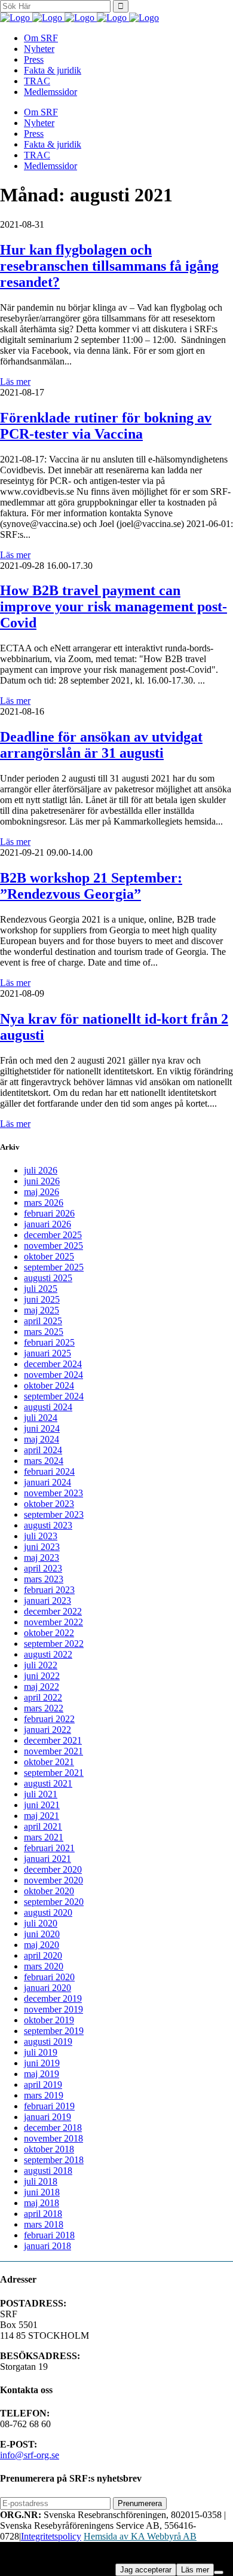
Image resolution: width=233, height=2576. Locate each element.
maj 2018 (42, 2203)
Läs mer (15, 382)
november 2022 (53, 1622)
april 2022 (43, 1697)
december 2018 (53, 2128)
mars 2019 (44, 2095)
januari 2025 (47, 1353)
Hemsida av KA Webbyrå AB (140, 2536)
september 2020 (54, 1902)
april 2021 (43, 1826)
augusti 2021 (48, 1783)
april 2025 (43, 1321)
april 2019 (43, 2085)
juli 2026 (41, 1170)
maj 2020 (42, 1945)
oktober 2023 (49, 1504)
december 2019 (53, 1998)
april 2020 (43, 1955)
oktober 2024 (49, 1385)
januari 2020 (47, 1988)
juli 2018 (41, 2181)
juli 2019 (41, 2052)
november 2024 (53, 1375)
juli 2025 (41, 1289)
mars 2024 (44, 1461)
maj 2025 (42, 1310)
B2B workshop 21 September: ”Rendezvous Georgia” (91, 886)
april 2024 (43, 1450)
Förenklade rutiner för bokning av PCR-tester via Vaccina (106, 426)
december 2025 (53, 1235)
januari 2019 (47, 2117)
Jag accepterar (146, 2570)
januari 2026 (47, 1224)
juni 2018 (42, 2192)
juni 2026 (42, 1181)
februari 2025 (49, 1342)
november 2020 (53, 1880)
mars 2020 (44, 1966)
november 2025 (53, 1246)
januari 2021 (47, 1859)
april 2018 (43, 2214)
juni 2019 (42, 2063)
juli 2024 (41, 1418)
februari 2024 (49, 1471)
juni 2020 (42, 1934)
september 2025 (54, 1267)
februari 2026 (49, 1213)
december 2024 (53, 1364)
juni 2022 (42, 1676)
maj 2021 (42, 1816)
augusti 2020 (48, 1912)
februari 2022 (49, 1719)
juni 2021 (42, 1805)
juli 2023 (41, 1536)
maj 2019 (42, 2074)
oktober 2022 (49, 1633)
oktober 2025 (49, 1256)
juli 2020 (41, 1923)
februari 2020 (49, 1977)
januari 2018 (47, 2246)
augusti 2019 (48, 2041)
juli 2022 (41, 1665)
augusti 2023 (48, 1525)
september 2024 (54, 1396)
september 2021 (54, 1773)
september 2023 (54, 1514)
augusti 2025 (48, 1278)
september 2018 (54, 2160)
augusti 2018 (48, 2171)
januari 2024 (47, 1482)
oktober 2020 (49, 1891)
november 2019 (53, 2009)
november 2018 (53, 2138)
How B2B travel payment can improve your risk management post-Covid (114, 607)
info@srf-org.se (30, 2455)
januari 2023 (47, 1601)
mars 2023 (44, 1579)
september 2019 (54, 2031)
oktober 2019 (49, 2020)
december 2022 (53, 1611)
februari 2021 (49, 1848)
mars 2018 (44, 2224)
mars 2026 (44, 1203)
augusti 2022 (48, 1654)
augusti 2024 (48, 1407)
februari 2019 (49, 2106)
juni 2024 (42, 1428)
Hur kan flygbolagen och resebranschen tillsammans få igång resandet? (109, 266)
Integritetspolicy (51, 2536)
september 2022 (54, 1644)
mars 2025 (44, 1332)
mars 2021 (44, 1837)
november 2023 (53, 1493)
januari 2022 (47, 1730)
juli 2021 (41, 1794)
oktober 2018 (49, 2149)
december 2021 (53, 1740)
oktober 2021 (49, 1762)
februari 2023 (49, 1590)
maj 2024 (42, 1439)
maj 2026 (42, 1192)
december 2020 (53, 1869)
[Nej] (219, 2572)
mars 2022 (44, 1708)
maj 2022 (42, 1687)
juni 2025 (42, 1299)
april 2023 (43, 1568)
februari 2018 (49, 2235)
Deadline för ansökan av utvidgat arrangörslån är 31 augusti (101, 745)
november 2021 (53, 1751)
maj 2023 (42, 1557)
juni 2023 (42, 1547)
